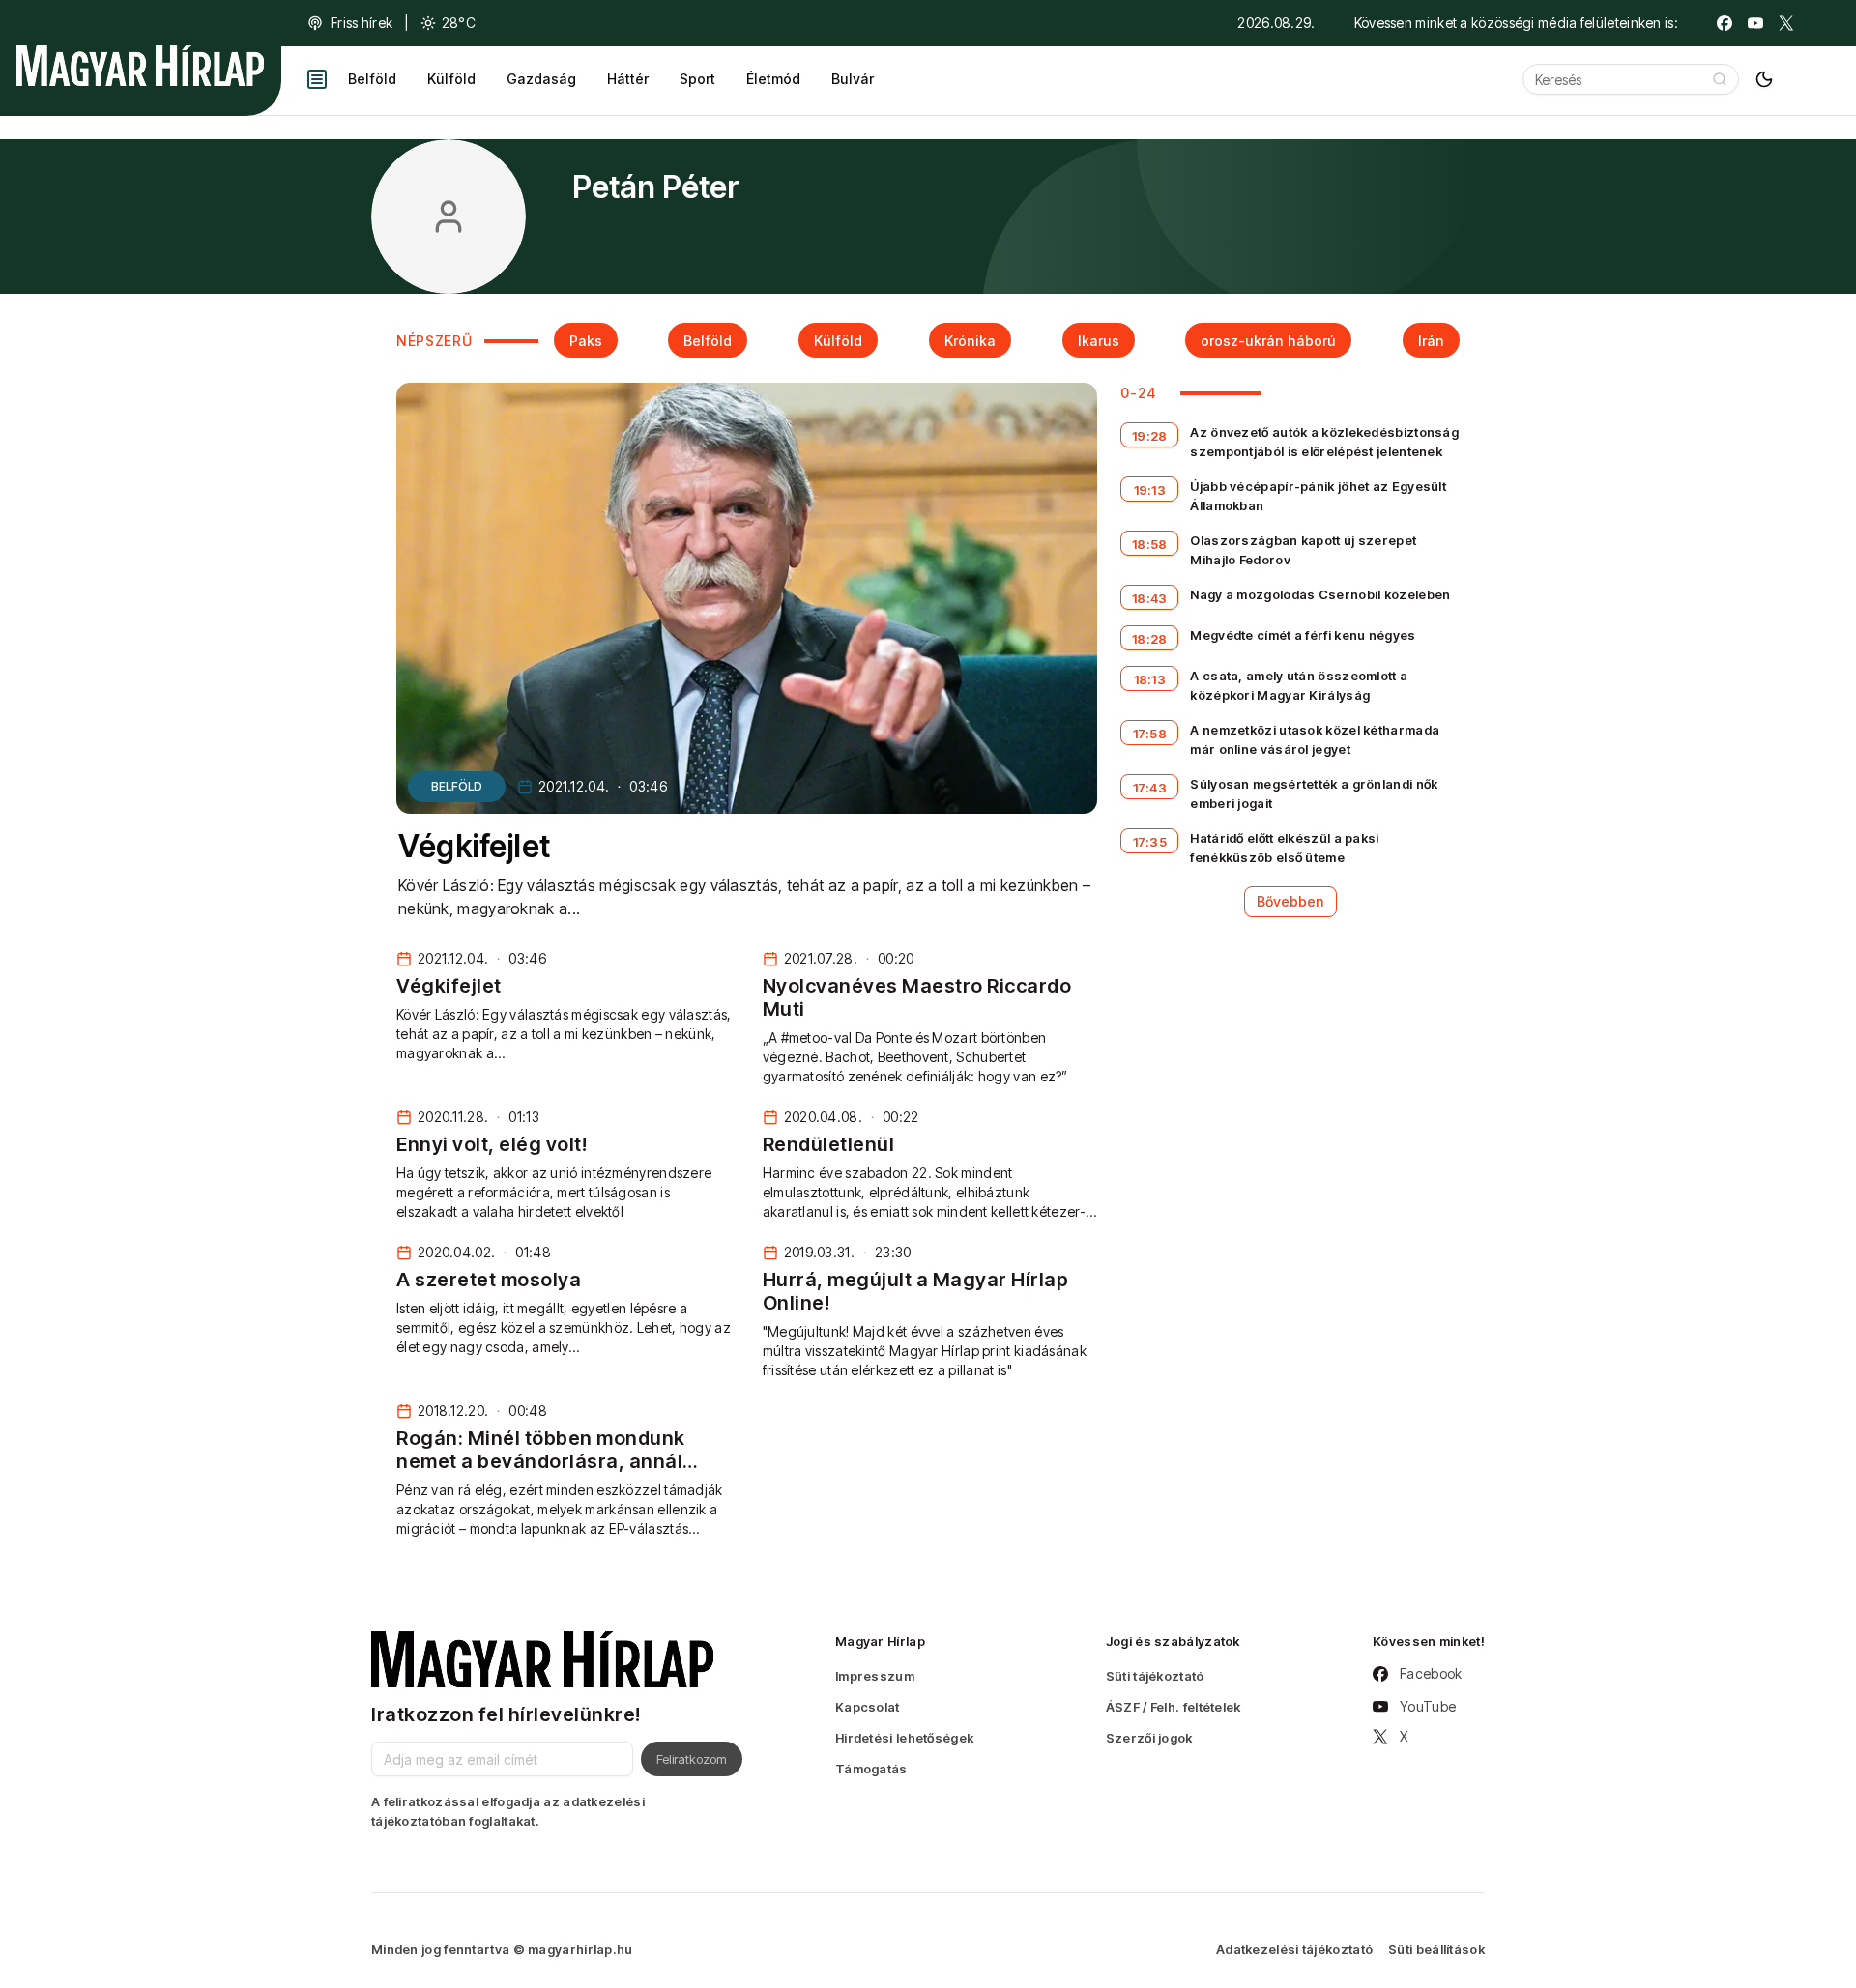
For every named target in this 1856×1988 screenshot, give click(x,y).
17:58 (1150, 734)
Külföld (451, 79)
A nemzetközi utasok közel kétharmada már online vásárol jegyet (1315, 739)
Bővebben (1290, 901)
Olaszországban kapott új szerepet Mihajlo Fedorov (1303, 550)
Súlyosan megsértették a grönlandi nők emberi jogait (1314, 793)
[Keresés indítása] (1720, 79)
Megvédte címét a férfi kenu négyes (1303, 635)
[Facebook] (1725, 23)
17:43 (1150, 788)
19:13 (1150, 490)
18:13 (1150, 679)
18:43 (1150, 598)
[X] (1786, 23)
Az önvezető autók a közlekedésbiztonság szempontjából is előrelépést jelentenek (1324, 442)
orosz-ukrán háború (1268, 341)
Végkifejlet (475, 846)
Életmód (773, 79)
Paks (586, 341)
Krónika (970, 341)
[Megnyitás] (317, 79)
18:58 (1150, 544)
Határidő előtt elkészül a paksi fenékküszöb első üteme (1284, 848)
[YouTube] (1755, 23)
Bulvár (853, 79)
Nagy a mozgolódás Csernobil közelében (1320, 594)
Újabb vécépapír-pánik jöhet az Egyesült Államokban (1318, 496)
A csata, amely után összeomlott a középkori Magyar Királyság (1299, 685)
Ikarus (1099, 341)
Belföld (372, 79)
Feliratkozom (692, 1759)
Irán (1431, 341)
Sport (697, 79)
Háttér (628, 79)
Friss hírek (362, 23)
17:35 (1150, 842)
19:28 (1150, 436)
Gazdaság (541, 79)
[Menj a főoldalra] (140, 66)
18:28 (1150, 639)
